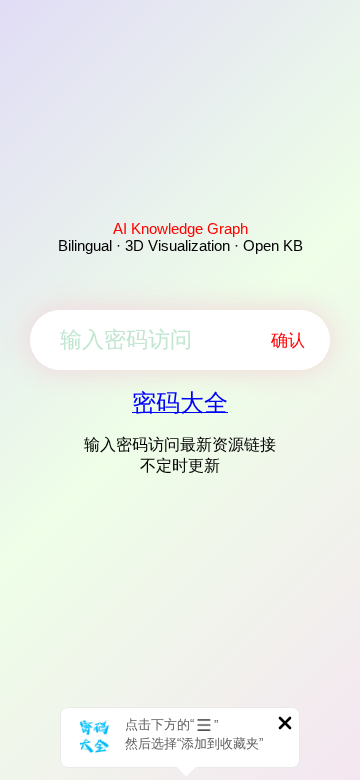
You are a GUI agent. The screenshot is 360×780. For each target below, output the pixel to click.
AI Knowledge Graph (180, 228)
